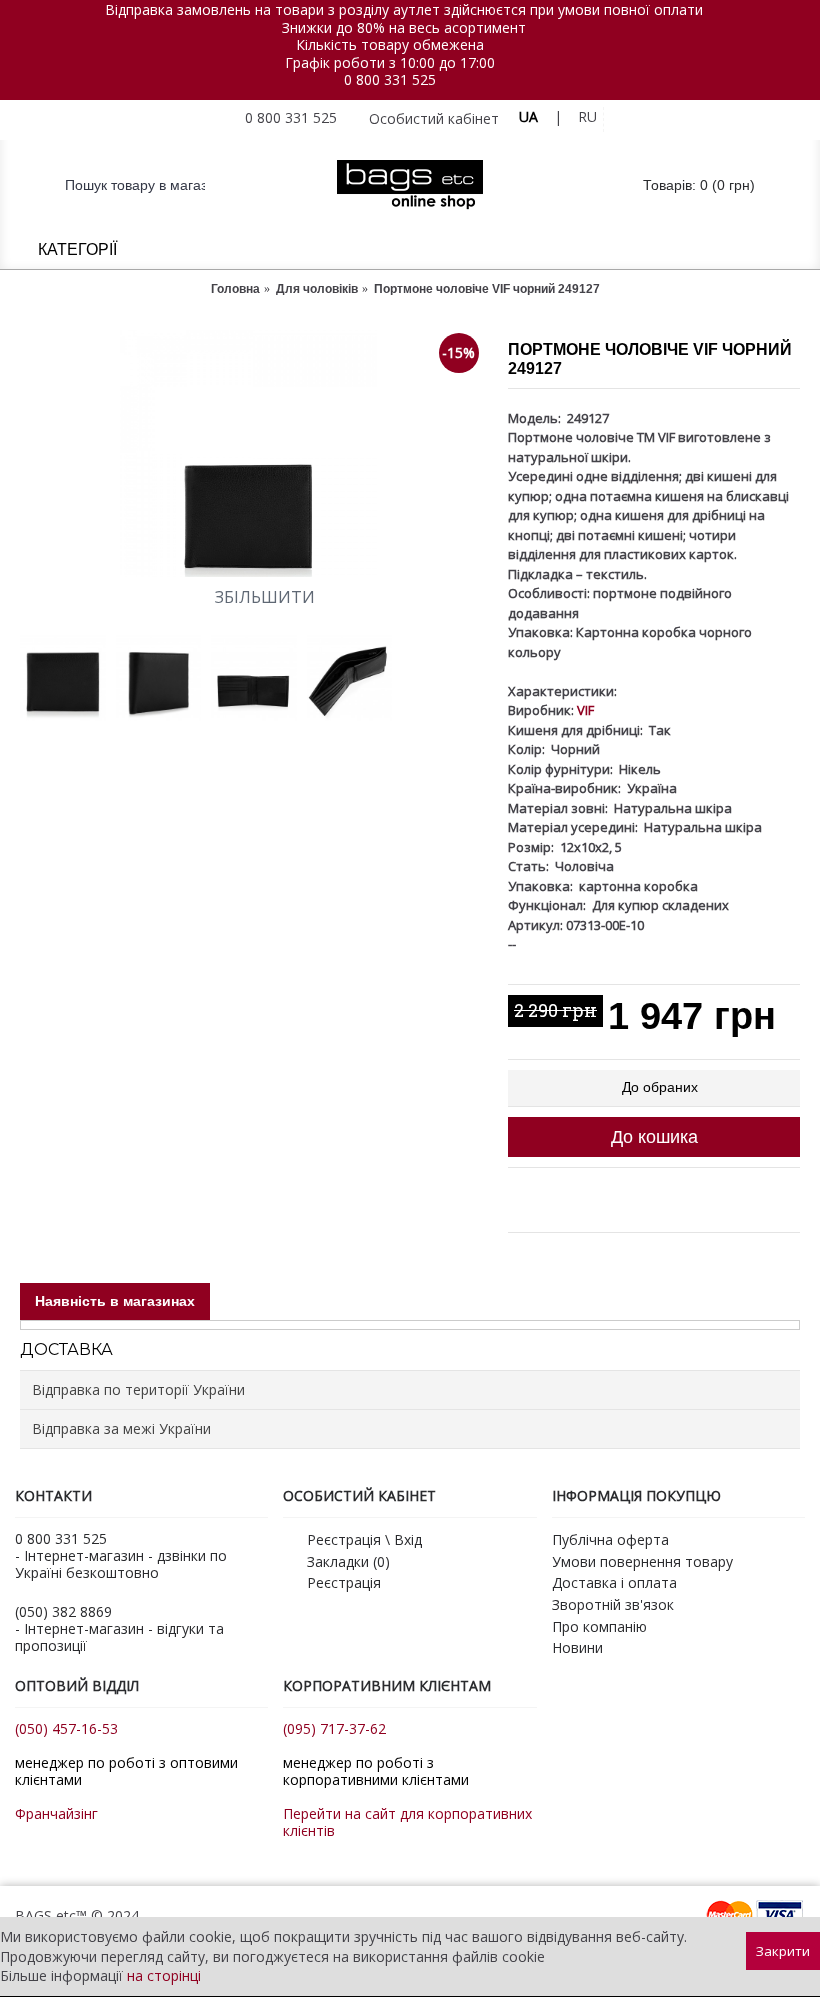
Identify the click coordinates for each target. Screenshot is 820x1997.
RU (587, 116)
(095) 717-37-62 (334, 1728)
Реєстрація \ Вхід (364, 1539)
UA (528, 116)
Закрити (783, 1951)
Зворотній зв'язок (613, 1604)
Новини (577, 1647)
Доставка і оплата (614, 1582)
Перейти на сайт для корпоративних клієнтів (407, 1822)
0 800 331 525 (390, 79)
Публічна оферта (610, 1539)
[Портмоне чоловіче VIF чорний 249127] (254, 453)
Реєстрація (344, 1582)
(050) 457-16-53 (66, 1728)
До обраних (660, 1087)
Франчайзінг (56, 1813)
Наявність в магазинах (115, 1301)
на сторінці (164, 1975)
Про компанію (599, 1626)
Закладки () (348, 1561)
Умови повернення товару (642, 1561)
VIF (585, 710)
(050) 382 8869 (63, 1611)
